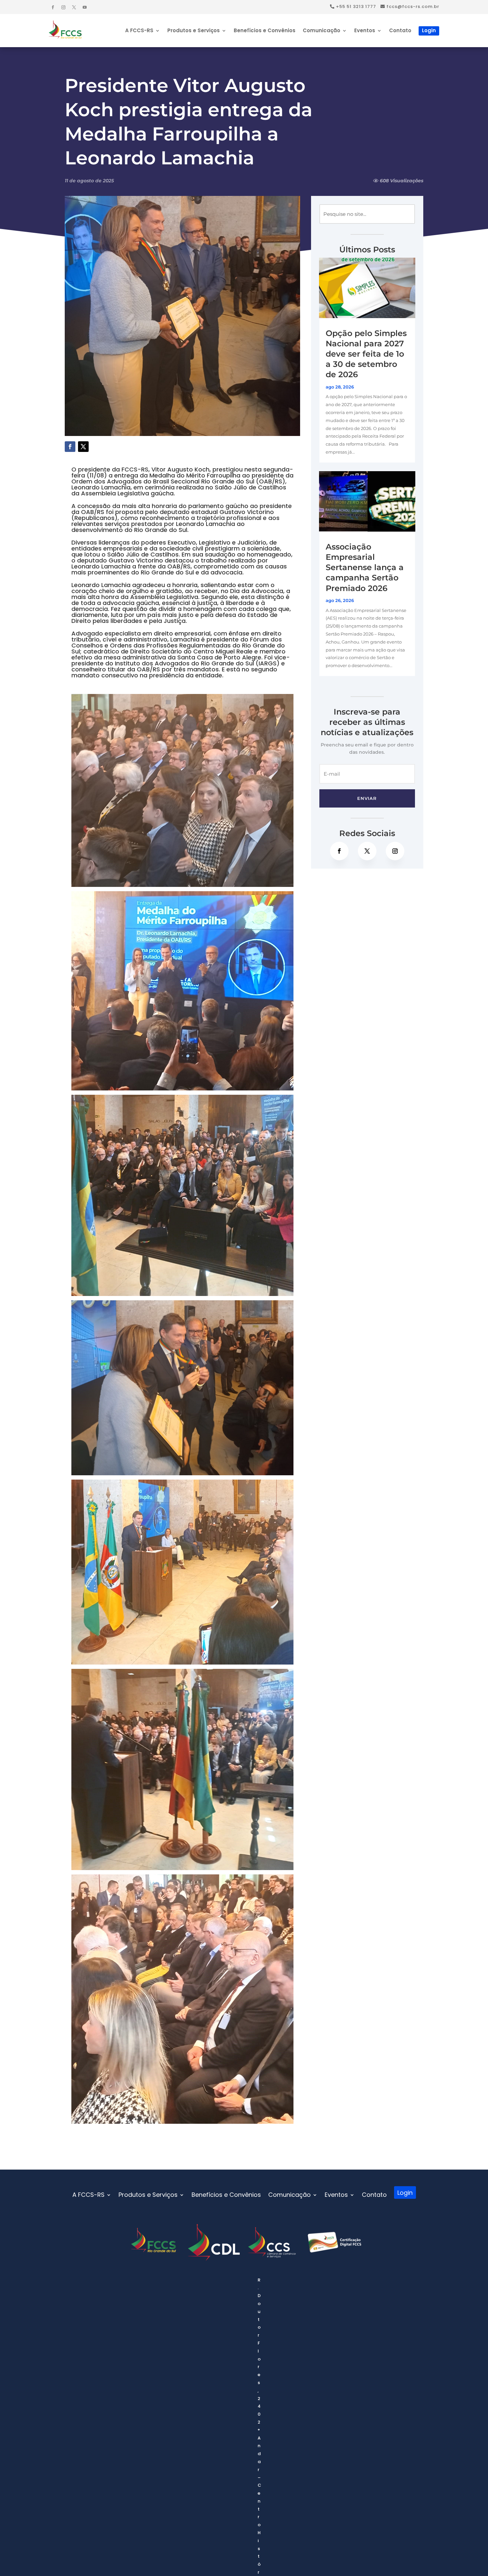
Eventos (365, 31)
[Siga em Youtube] (85, 7)
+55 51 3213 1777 (355, 6)
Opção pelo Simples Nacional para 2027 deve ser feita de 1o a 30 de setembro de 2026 (366, 354)
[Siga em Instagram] (63, 7)
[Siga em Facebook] (53, 7)
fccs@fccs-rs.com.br (412, 6)
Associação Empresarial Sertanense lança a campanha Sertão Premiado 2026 (365, 567)
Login (429, 30)
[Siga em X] (74, 7)
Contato (400, 31)
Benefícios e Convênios (265, 31)
